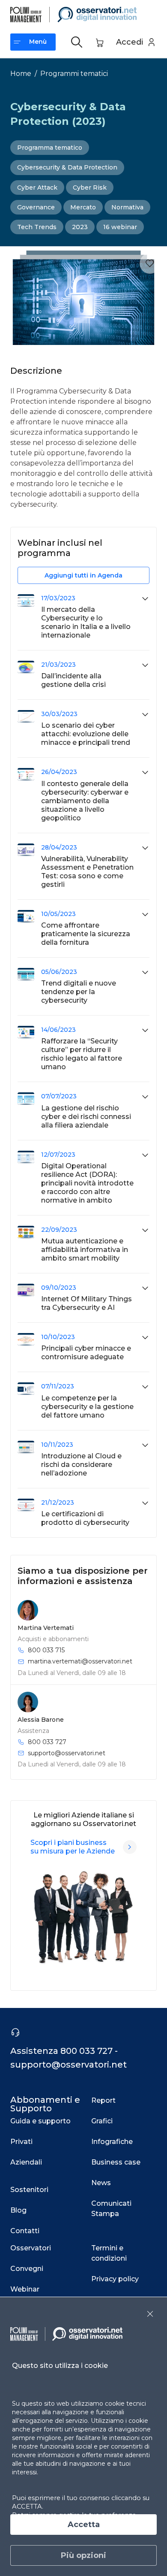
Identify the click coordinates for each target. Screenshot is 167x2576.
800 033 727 (47, 1742)
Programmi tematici (74, 74)
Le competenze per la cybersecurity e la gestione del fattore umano (87, 1407)
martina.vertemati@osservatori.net (80, 1661)
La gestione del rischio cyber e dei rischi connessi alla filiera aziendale (86, 1117)
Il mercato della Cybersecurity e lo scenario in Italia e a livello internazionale (86, 622)
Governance (36, 207)
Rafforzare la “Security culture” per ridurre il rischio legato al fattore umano (82, 1054)
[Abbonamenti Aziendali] (130, 1847)
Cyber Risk (90, 187)
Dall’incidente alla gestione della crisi (73, 680)
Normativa (127, 207)
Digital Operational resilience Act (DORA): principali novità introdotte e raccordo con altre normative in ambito (87, 1183)
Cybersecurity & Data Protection (67, 167)
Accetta (84, 2525)
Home (21, 74)
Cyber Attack (37, 187)
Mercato (83, 207)
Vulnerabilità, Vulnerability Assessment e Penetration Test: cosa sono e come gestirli (87, 872)
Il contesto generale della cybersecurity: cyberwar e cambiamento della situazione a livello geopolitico (85, 801)
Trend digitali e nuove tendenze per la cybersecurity (79, 992)
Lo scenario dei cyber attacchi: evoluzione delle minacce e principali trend (86, 734)
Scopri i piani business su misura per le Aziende (73, 1847)
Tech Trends (37, 227)
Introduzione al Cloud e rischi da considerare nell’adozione (81, 1465)
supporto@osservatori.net (67, 1753)
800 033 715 (46, 1650)
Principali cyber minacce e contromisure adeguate (86, 1353)
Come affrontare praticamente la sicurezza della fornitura (86, 934)
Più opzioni (83, 2555)
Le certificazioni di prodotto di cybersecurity (85, 1518)
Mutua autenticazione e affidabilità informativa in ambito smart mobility (85, 1250)
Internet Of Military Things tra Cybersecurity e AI (86, 1303)
